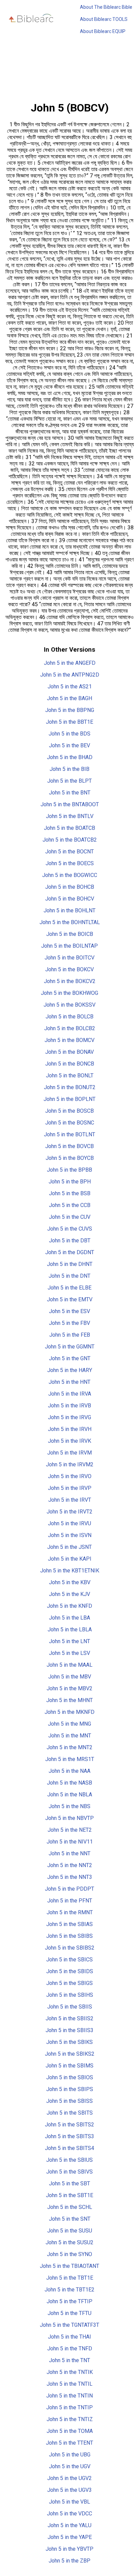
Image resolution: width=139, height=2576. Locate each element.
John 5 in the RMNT (70, 1912)
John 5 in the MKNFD (69, 1712)
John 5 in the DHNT (70, 1264)
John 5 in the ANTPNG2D (70, 675)
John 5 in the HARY (70, 1370)
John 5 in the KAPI (70, 1559)
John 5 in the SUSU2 (69, 2242)
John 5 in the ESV (69, 1311)
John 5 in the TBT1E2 (69, 2290)
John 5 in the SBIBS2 (70, 1948)
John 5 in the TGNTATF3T (69, 2325)
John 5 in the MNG (69, 1724)
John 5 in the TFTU (69, 2313)
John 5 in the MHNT (69, 1700)
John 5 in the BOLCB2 (70, 1028)
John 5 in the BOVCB (69, 1146)
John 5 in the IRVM (69, 1453)
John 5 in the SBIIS (70, 2007)
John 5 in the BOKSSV (69, 1005)
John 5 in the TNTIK (70, 2372)
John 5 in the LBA (69, 1618)
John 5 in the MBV (70, 1677)
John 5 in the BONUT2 (70, 1087)
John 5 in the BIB (69, 769)
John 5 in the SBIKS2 (70, 2054)
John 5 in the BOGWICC (70, 875)
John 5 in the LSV (69, 1653)
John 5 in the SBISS (69, 2101)
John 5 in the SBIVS (69, 2172)
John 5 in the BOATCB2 (70, 840)
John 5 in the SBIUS (69, 2160)
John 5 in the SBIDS (70, 1971)
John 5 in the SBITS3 (69, 2136)
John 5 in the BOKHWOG (69, 993)
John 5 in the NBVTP (69, 1818)
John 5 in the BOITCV (69, 958)
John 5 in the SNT (70, 2219)
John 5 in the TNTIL (69, 2384)
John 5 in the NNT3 (70, 1877)
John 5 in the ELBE (69, 1288)
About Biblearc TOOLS (104, 19)
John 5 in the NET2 (70, 1830)
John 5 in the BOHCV (70, 899)
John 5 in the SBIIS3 (69, 2030)
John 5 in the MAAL (69, 1665)
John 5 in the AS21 (70, 687)
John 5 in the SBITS (70, 2113)
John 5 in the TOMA (70, 2431)
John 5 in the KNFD (69, 1606)
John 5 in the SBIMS (69, 2066)
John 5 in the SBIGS (69, 1983)
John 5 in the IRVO (70, 1476)
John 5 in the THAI (69, 2337)
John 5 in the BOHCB (70, 887)
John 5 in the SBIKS (69, 2042)
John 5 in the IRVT (70, 1500)
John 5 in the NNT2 (70, 1865)
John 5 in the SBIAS (69, 1924)
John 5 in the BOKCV (69, 969)
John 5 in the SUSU (70, 2231)
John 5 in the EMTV (70, 1299)
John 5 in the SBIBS (69, 1936)
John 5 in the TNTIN (69, 2396)
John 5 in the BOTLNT (69, 1134)
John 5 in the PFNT (70, 1901)
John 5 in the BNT (70, 793)
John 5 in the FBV (69, 1323)
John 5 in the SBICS (69, 1960)
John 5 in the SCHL (70, 2207)
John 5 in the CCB (70, 1205)
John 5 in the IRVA (70, 1394)
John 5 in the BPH (70, 1182)
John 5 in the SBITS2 (69, 2125)
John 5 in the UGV (70, 2466)
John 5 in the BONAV (69, 1052)
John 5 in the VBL (69, 2502)
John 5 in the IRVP (70, 1488)
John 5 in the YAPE (70, 2537)
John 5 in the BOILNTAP (69, 946)
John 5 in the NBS (69, 1806)
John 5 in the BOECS (70, 863)
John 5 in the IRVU (69, 1523)
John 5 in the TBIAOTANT (69, 2266)
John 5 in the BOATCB (69, 828)
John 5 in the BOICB (70, 934)
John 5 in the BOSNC (70, 1123)
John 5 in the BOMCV (69, 1040)
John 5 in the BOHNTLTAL (70, 922)
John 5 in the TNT (69, 2360)
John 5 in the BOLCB (69, 1017)
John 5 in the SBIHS (70, 1995)
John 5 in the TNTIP (69, 2407)
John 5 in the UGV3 (69, 2490)
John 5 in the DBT (70, 1241)
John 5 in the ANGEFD (70, 663)
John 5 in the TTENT (69, 2443)
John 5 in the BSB (70, 1193)
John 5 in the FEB (70, 1335)
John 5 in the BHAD (70, 757)
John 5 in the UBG (70, 2455)
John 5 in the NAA (69, 1771)
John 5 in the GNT (70, 1358)
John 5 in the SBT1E (69, 2195)
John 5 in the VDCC (69, 2514)
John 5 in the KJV (69, 1594)
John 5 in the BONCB (70, 1064)
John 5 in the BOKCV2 (70, 981)
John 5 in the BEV (69, 745)
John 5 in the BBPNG (70, 710)
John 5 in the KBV (70, 1582)
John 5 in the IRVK (69, 1441)
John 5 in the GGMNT (70, 1347)
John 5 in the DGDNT (70, 1252)
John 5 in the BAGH (69, 698)
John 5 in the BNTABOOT (70, 804)
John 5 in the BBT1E (69, 722)
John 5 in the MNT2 (69, 1747)
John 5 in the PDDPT (69, 1889)
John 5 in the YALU (69, 2525)
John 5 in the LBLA (70, 1629)
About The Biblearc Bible (106, 7)
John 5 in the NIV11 (70, 1842)
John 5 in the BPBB (69, 1170)
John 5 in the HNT (69, 1382)
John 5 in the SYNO (69, 2254)
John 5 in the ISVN (70, 1535)
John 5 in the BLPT (69, 781)
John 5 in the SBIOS (70, 2077)
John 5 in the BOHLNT (69, 910)
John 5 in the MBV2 (69, 1688)
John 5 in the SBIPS (70, 2089)
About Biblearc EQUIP (103, 31)
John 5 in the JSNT (69, 1547)
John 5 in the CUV (70, 1217)
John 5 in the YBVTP (69, 2549)
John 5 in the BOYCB (70, 1158)
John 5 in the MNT (70, 1736)
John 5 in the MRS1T (70, 1759)
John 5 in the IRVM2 (70, 1464)
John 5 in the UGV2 (69, 2478)
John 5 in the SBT (69, 2183)
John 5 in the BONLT (70, 1075)
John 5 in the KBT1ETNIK (70, 1571)
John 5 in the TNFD (70, 2349)
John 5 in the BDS (69, 734)
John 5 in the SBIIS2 (69, 2018)
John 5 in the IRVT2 (69, 1512)
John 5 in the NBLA (70, 1795)
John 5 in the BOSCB (69, 1111)
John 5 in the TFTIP (69, 2301)
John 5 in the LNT (69, 1641)
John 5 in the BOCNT (69, 852)
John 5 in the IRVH (70, 1429)
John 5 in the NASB (69, 1783)
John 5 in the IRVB (69, 1406)
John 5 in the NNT (69, 1853)
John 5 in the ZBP (69, 2561)
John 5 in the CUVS (70, 1229)
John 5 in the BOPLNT (69, 1099)
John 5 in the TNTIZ (70, 2419)
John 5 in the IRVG (69, 1417)
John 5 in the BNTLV (70, 816)
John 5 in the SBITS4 (69, 2148)
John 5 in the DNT (69, 1276)
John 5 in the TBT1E (70, 2278)
